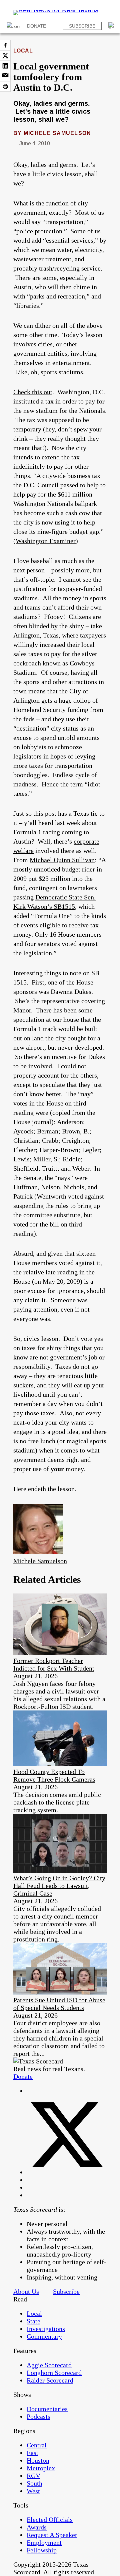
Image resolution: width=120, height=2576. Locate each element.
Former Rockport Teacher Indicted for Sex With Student (54, 1664)
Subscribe (82, 26)
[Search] (112, 26)
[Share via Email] (5, 76)
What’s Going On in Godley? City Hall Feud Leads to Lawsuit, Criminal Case (59, 1886)
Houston (38, 2460)
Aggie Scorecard (49, 2365)
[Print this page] (5, 86)
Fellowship (42, 2550)
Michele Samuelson (57, 133)
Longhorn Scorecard (54, 2373)
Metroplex (41, 2468)
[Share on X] (5, 56)
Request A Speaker (52, 2535)
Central (37, 2445)
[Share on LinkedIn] (5, 66)
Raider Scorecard (50, 2380)
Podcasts (38, 2416)
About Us (26, 2291)
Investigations (46, 2329)
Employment (44, 2542)
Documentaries (47, 2409)
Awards (37, 2527)
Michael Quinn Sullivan (62, 860)
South (34, 2483)
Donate (36, 26)
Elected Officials (50, 2519)
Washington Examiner (46, 541)
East (32, 2453)
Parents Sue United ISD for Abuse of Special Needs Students (59, 2004)
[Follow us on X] (67, 2172)
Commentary (44, 2336)
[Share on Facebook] (5, 45)
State (33, 2321)
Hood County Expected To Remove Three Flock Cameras (54, 1775)
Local (23, 51)
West (33, 2491)
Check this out (33, 392)
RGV (33, 2476)
